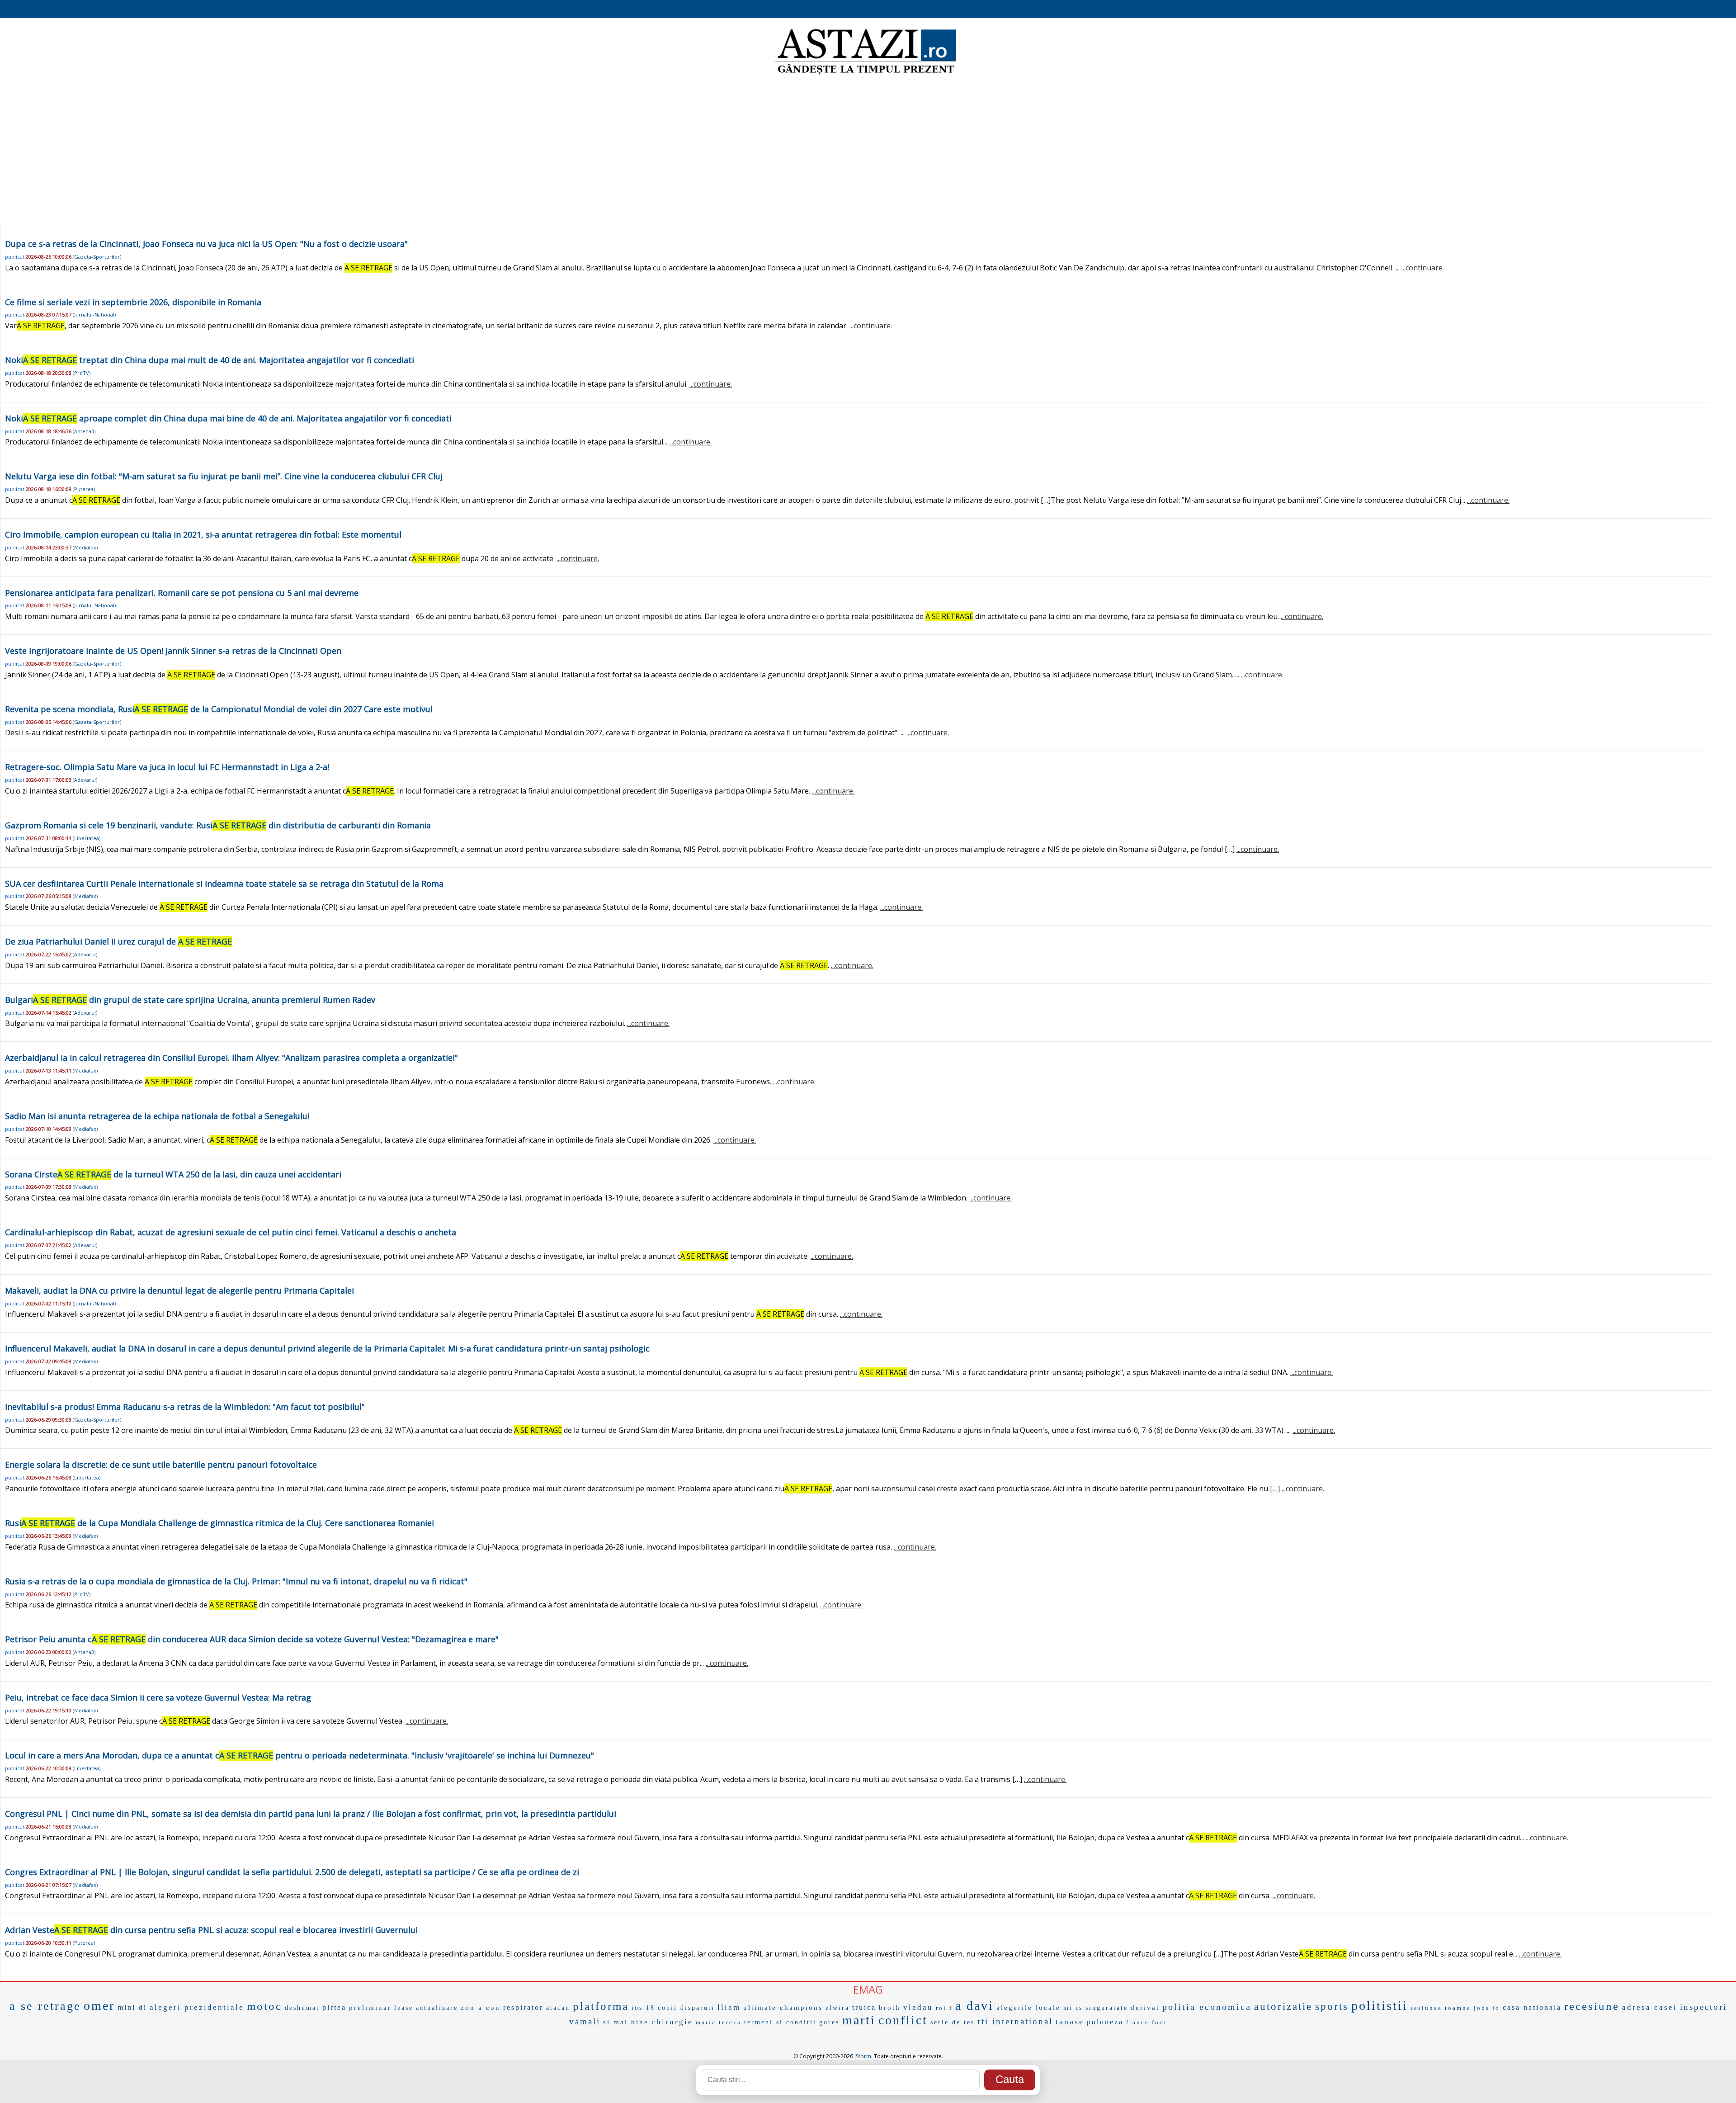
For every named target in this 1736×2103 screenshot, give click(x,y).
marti (859, 2020)
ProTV (82, 373)
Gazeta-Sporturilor (97, 257)
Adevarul (85, 780)
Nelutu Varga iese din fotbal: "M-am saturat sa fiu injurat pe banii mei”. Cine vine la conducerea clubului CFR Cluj (224, 476)
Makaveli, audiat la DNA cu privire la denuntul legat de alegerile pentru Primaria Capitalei (179, 1290)
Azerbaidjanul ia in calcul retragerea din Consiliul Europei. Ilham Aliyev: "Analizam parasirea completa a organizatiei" (231, 1058)
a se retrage (45, 2006)
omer (99, 2006)
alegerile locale (1028, 2008)
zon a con (481, 2008)
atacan (558, 2008)
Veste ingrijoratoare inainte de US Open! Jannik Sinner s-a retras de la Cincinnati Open (173, 651)
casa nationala (1532, 2007)
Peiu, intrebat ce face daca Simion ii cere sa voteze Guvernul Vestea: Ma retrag (158, 1697)
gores (829, 2022)
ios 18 (643, 2008)
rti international (1015, 2021)
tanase (1070, 2022)
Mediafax (85, 547)
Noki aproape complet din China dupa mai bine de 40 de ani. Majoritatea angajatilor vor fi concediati (228, 418)
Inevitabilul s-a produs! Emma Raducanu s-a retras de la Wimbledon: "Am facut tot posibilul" (185, 1407)
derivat (1145, 2008)
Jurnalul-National (94, 314)
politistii (1380, 2006)
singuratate (1107, 2008)
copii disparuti (686, 2008)
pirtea (334, 2007)
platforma (601, 2006)
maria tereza (719, 2022)
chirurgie (672, 2022)
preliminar (370, 2008)
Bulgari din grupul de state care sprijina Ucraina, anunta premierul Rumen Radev (190, 1000)
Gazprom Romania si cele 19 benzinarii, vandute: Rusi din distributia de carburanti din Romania (218, 825)
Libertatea (87, 838)
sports (1332, 2006)
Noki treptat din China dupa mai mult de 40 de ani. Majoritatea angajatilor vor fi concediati (210, 360)
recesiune (1592, 2006)
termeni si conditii (780, 2022)
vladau (918, 2007)
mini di (132, 2007)
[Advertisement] (868, 149)
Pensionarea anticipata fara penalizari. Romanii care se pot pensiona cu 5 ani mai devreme (182, 593)
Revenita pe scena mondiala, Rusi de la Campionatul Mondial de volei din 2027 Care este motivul (219, 709)
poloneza (1105, 2022)
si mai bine (626, 2022)
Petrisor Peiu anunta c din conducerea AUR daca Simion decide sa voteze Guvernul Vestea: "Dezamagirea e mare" (252, 1639)
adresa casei (1650, 2007)
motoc (264, 2006)
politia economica (1207, 2007)
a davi (974, 2006)
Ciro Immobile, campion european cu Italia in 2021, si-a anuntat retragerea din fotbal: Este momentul (203, 534)
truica (864, 2007)
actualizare (437, 2008)
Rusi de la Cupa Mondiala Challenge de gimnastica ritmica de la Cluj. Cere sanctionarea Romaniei (219, 1523)
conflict (903, 2020)
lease (404, 2008)
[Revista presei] (866, 74)
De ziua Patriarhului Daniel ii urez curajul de (118, 941)
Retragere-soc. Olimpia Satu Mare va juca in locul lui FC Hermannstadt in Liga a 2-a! (167, 767)
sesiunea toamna (1441, 2008)
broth (890, 2008)
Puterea (84, 489)
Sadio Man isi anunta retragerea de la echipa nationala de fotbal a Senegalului (157, 1116)
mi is (1073, 2008)
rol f (944, 2008)
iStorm (863, 2056)
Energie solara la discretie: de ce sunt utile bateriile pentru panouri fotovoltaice (161, 1465)
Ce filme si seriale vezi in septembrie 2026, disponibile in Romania (133, 302)
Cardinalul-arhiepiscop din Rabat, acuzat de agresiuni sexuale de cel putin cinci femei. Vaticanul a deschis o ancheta (231, 1232)
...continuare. (1423, 268)
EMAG (868, 1989)
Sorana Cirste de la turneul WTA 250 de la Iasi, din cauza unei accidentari (173, 1174)
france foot (1147, 2022)
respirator (523, 2007)
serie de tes (953, 2022)
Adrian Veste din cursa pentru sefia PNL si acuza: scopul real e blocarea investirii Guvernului (211, 1930)
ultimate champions (783, 2008)
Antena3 (84, 431)
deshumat (302, 2008)
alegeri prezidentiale (197, 2007)
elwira (837, 2008)
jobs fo (1487, 2008)
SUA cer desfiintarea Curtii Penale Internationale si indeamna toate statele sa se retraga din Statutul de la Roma (224, 884)
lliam (729, 2007)
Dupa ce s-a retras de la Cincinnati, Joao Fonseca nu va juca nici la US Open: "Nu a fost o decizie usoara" (206, 244)
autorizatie (1283, 2006)
